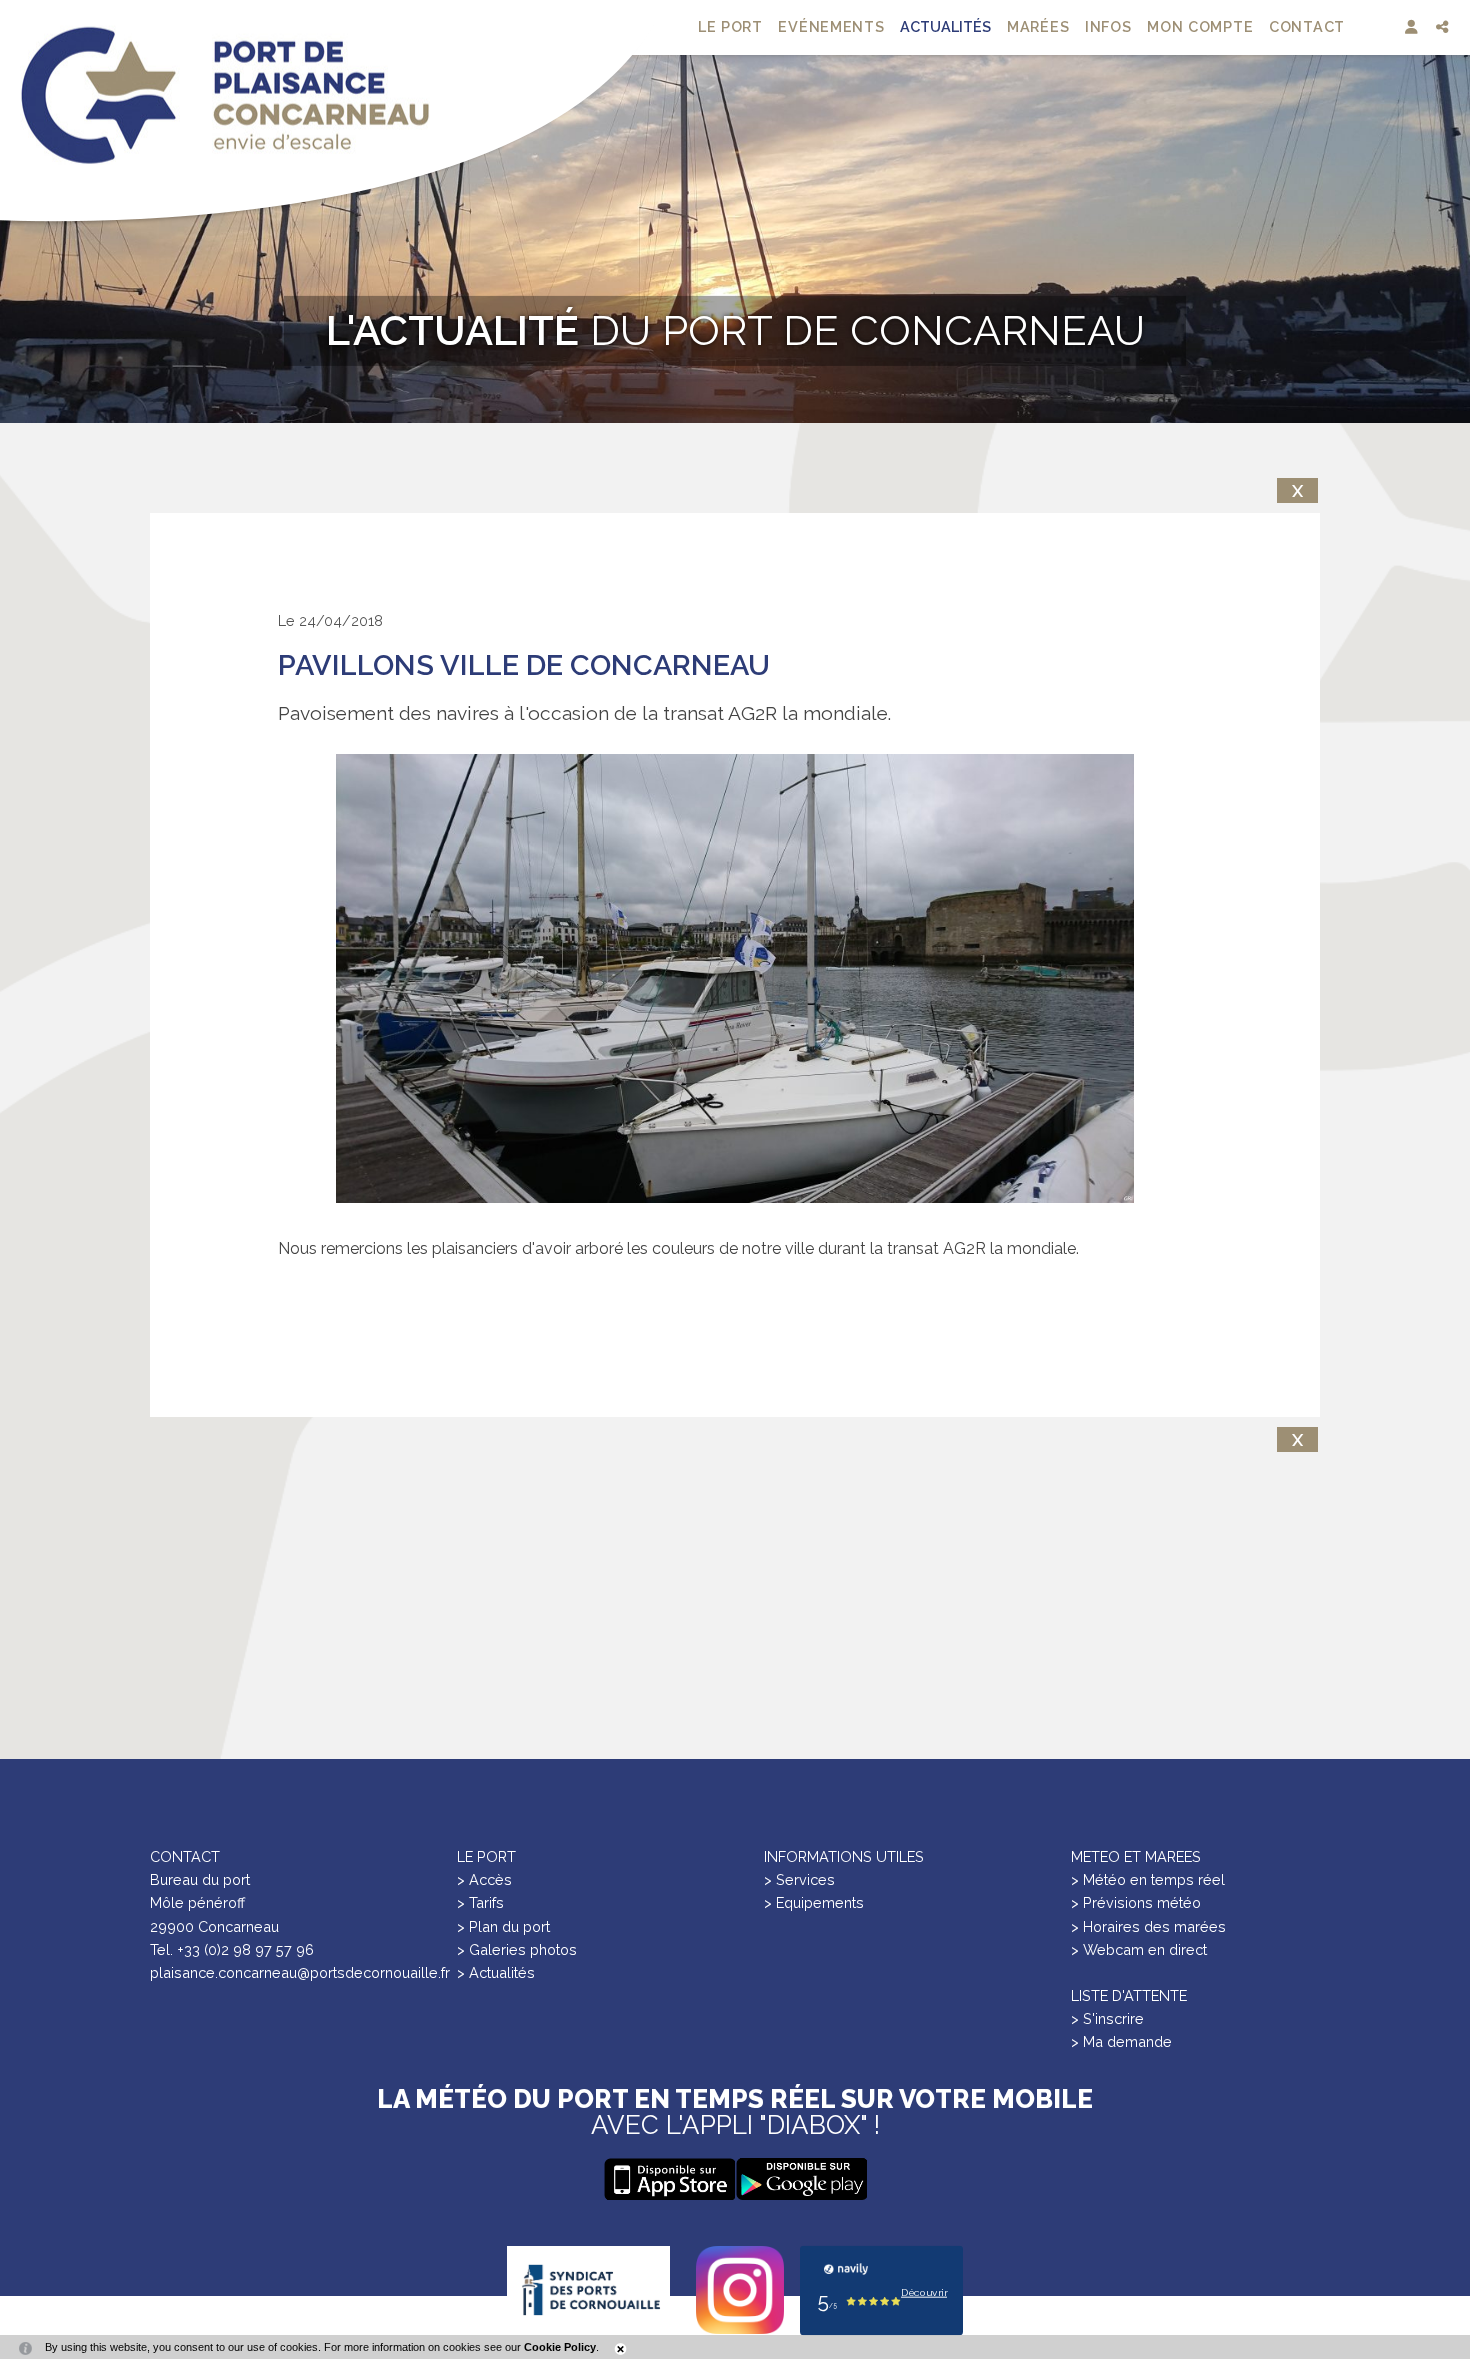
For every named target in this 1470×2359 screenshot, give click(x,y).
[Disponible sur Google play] (669, 2179)
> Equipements (814, 1902)
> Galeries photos (517, 1949)
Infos (1108, 26)
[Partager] (1444, 27)
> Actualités (496, 1972)
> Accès (484, 1879)
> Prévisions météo (1136, 1902)
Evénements (831, 26)
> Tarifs (480, 1902)
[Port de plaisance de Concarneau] (225, 95)
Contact (1307, 26)
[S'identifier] (1413, 27)
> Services (799, 1879)
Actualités (945, 26)
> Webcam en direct (1139, 1949)
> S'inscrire (1107, 2018)
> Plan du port (503, 1926)
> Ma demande (1121, 2041)
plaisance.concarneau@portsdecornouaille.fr (300, 1972)
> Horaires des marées (1148, 1926)
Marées (1038, 26)
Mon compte (1200, 26)
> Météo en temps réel (1148, 1879)
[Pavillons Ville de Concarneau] (735, 978)
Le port (730, 26)
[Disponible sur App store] (801, 2179)
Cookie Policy (560, 2347)
